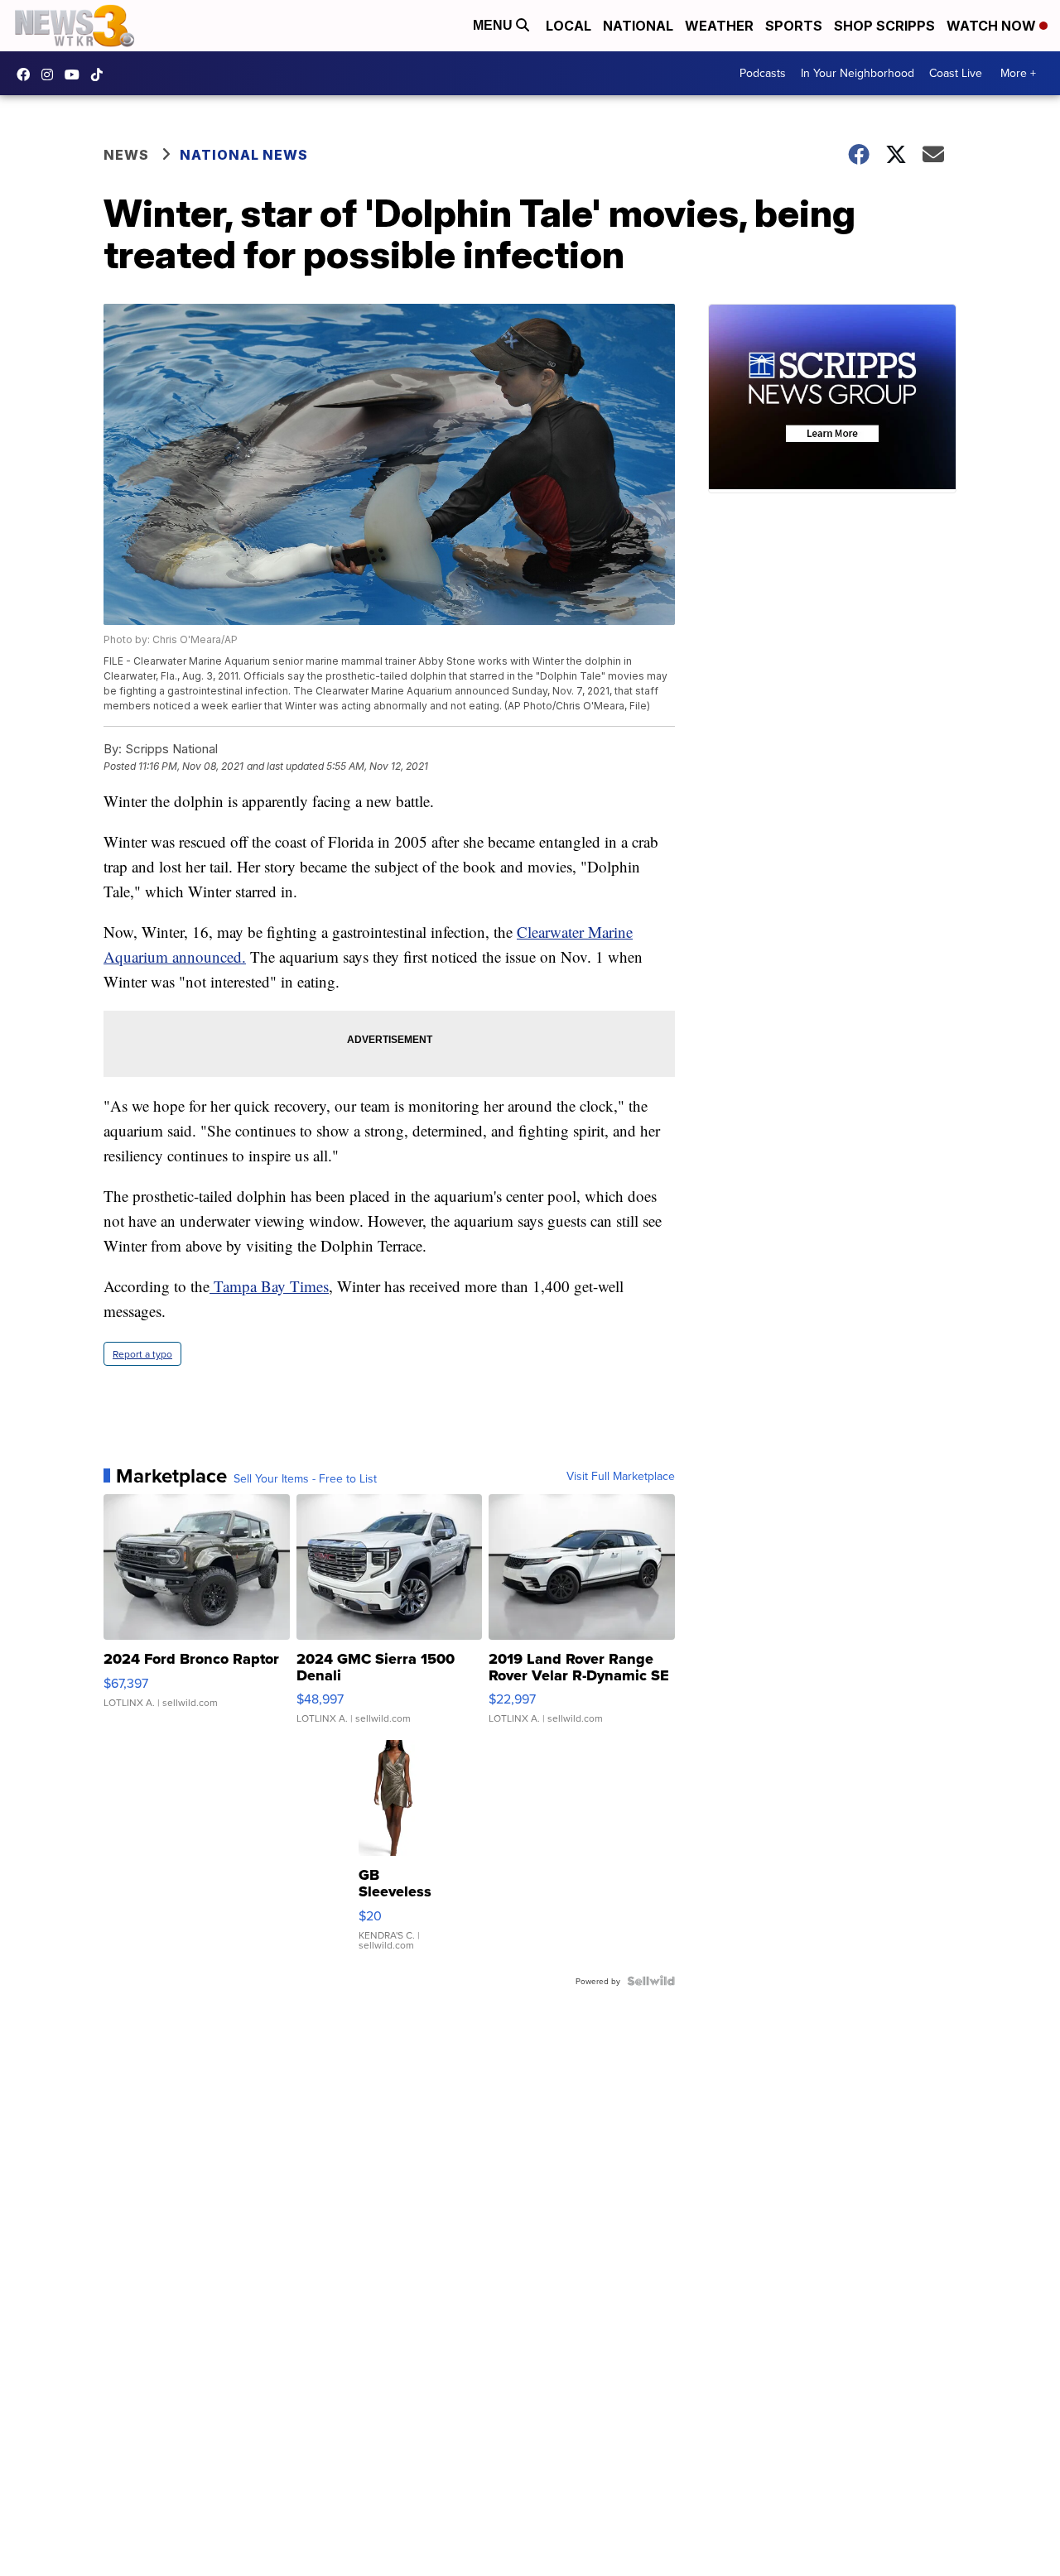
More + (1018, 73)
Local (569, 26)
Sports (794, 26)
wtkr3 (51, 74)
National (638, 26)
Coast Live (956, 73)
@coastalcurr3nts (101, 74)
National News (244, 155)
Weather (719, 26)
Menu (494, 25)
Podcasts (763, 73)
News (126, 155)
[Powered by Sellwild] (651, 1981)
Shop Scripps (884, 26)
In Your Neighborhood (858, 73)
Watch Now (993, 26)
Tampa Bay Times (269, 1286)
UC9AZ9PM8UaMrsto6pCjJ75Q (76, 74)
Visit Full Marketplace (621, 1476)
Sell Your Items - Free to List (305, 1478)
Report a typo (142, 1354)
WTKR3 (27, 74)
